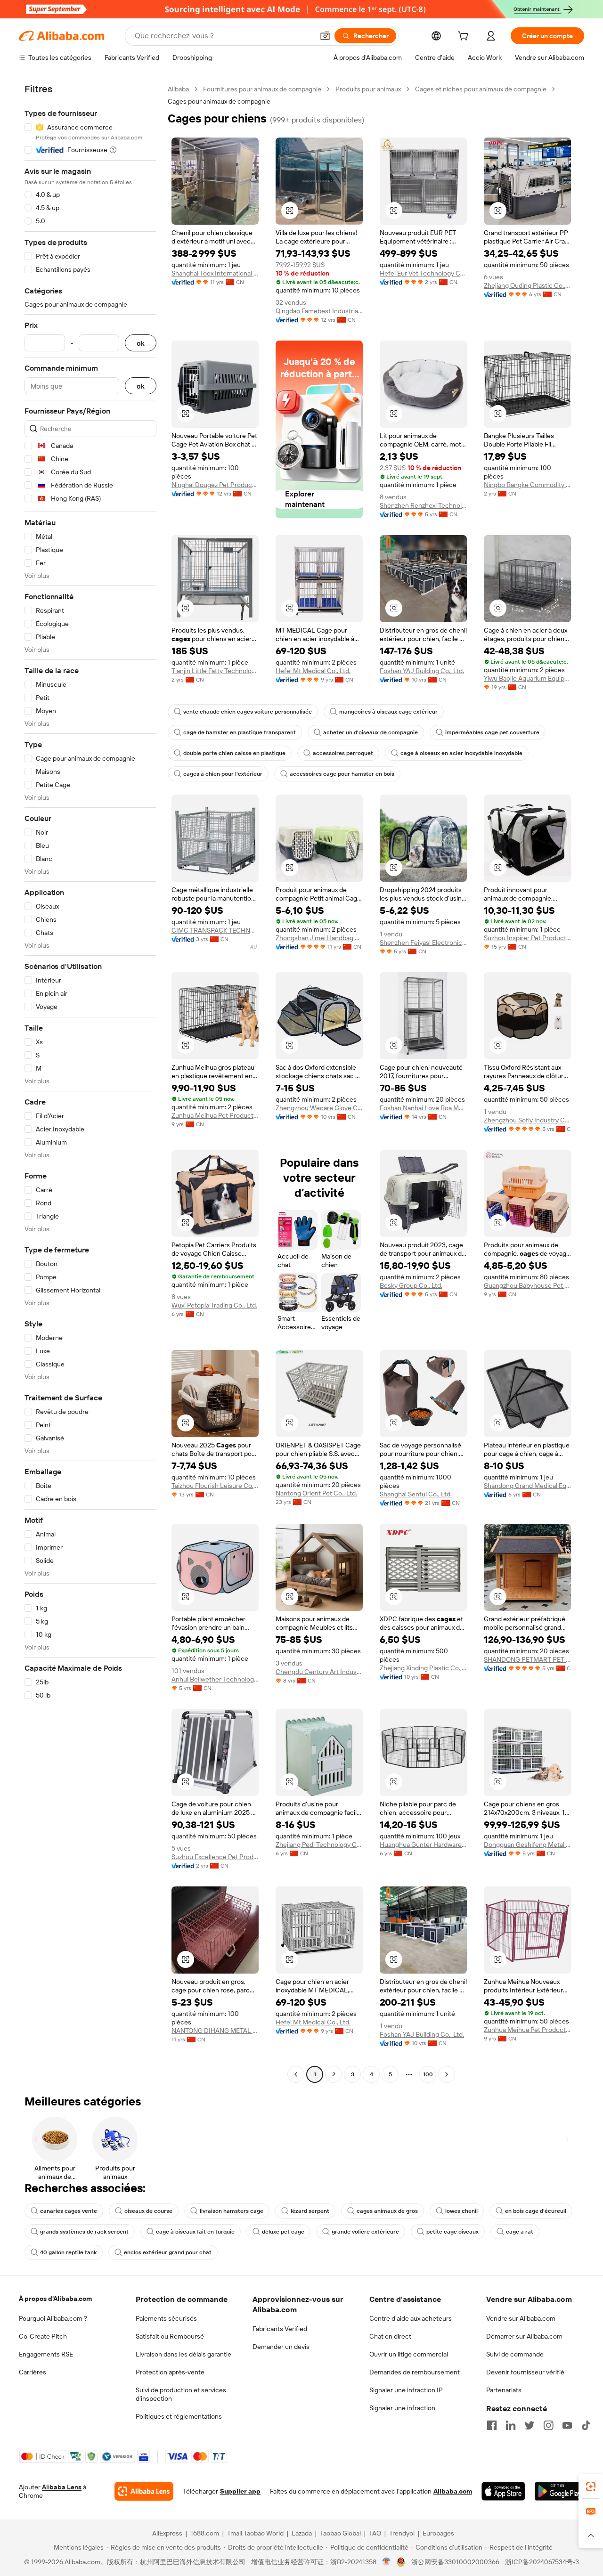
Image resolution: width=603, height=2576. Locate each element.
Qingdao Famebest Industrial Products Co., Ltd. (319, 311)
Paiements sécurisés (166, 2318)
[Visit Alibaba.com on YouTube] (567, 2425)
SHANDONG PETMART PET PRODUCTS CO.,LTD (527, 1659)
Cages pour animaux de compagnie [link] (219, 101)
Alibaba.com (453, 2491)
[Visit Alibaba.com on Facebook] (492, 2425)
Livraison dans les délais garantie (183, 2354)
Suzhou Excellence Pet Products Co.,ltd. (215, 1857)
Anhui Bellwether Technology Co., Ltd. (215, 1679)
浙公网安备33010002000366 (455, 2562)
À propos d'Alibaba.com (55, 2299)
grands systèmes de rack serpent (84, 2232)
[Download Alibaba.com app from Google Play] (559, 2491)
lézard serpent (310, 2211)
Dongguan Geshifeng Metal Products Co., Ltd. (527, 1845)
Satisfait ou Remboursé (170, 2336)
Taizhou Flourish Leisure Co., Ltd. (215, 1486)
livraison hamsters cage (232, 2211)
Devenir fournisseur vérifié (525, 2372)
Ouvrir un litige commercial (409, 2354)
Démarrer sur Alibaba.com (524, 2336)
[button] (325, 36)
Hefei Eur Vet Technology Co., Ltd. (423, 273)
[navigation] (90, 1083)
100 (428, 2074)
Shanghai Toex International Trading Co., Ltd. (215, 273)
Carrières (33, 2372)
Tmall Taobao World (255, 2533)
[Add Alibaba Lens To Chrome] (144, 2491)
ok (141, 343)
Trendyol (402, 2533)
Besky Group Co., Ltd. (411, 1285)
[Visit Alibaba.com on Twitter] (530, 2425)
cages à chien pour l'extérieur (223, 774)
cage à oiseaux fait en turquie (195, 2232)
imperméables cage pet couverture (492, 732)
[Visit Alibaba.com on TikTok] (586, 2425)
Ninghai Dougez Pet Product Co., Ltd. (215, 485)
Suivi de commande (515, 2354)
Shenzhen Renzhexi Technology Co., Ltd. (423, 505)
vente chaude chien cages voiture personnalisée (248, 712)
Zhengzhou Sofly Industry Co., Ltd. (527, 1120)
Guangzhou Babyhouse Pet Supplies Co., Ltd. (527, 1285)
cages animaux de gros (387, 2211)
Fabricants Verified (280, 2329)
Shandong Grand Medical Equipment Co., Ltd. (527, 1486)
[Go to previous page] (296, 2074)
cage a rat (520, 2232)
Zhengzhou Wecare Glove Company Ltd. (319, 1108)
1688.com (205, 2533)
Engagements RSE (46, 2354)
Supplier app (240, 2491)
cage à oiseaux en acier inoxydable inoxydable (461, 753)
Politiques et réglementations (179, 2416)
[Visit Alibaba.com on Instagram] (548, 2425)
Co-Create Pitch (43, 2336)
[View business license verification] (387, 2562)
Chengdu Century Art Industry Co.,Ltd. (319, 1672)
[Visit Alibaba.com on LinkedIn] (511, 2425)
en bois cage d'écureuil (536, 2211)
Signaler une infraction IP (406, 2390)
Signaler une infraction (402, 2408)
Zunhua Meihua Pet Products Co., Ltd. (215, 1115)
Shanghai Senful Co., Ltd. (416, 1494)
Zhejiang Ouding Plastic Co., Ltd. (527, 285)
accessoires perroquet (343, 753)
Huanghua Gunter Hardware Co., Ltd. (423, 1845)
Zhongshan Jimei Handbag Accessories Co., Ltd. (319, 938)
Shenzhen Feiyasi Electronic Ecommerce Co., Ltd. (423, 943)
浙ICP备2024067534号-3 (542, 2562)
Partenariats (504, 2390)
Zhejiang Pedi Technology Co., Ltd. (319, 1845)
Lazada (302, 2533)
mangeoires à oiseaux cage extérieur (388, 712)
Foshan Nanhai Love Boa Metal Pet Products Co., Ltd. (423, 1108)
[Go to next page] (447, 2074)
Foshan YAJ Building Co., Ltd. (422, 671)
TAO (375, 2533)
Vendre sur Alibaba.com (521, 2318)
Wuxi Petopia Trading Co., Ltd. (214, 1305)
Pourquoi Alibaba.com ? (53, 2318)
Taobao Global (340, 2533)
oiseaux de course (148, 2211)
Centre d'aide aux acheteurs (411, 2318)
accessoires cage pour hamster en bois (342, 774)
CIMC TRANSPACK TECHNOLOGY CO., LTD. (215, 930)
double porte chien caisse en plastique (234, 753)
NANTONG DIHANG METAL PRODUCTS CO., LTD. (215, 2031)
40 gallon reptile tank (68, 2252)
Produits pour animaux (368, 89)
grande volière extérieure (365, 2232)
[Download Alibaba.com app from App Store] (503, 2491)
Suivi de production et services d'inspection (181, 2394)
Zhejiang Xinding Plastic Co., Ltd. (423, 1668)
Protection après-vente (170, 2372)
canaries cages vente (69, 2211)
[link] (591, 2487)
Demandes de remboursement (415, 2372)
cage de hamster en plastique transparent (240, 732)
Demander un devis (281, 2347)
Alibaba (178, 89)
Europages (438, 2533)
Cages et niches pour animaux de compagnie (481, 89)
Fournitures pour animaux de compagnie (262, 89)
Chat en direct (390, 2336)
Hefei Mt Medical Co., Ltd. (313, 671)
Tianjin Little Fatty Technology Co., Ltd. (215, 671)
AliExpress (167, 2533)
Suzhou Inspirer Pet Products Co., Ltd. (527, 938)
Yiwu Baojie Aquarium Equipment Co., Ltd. (527, 678)
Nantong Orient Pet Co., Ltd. (316, 1493)
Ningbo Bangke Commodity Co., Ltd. (527, 485)
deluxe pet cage (283, 2232)
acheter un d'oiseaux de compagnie (371, 732)
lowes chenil (461, 2211)
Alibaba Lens (62, 2487)
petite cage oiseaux (452, 2232)
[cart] (465, 37)
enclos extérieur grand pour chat (168, 2252)
